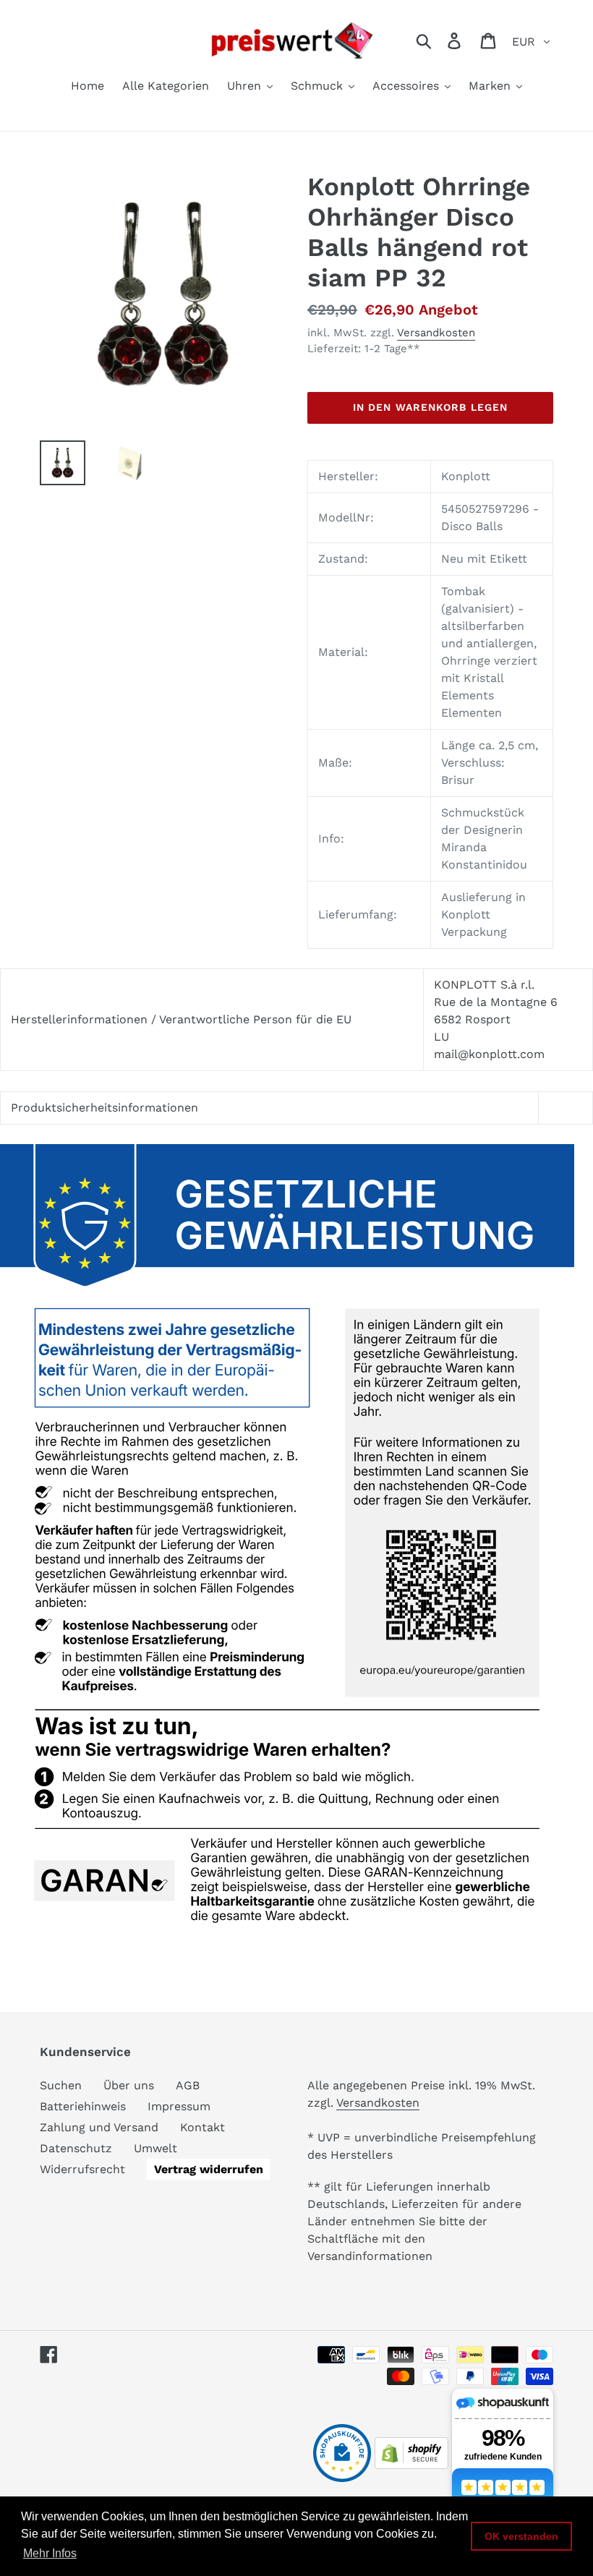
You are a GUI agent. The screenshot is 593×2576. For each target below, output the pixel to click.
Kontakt (202, 2127)
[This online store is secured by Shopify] (411, 2465)
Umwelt (155, 2148)
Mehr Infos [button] (50, 2553)
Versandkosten (436, 333)
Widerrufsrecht (82, 2169)
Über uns (129, 2085)
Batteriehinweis (83, 2106)
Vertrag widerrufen (209, 2169)
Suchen (61, 2085)
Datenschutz (76, 2148)
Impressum (179, 2106)
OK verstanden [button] (521, 2536)
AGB (188, 2085)
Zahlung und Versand (99, 2127)
